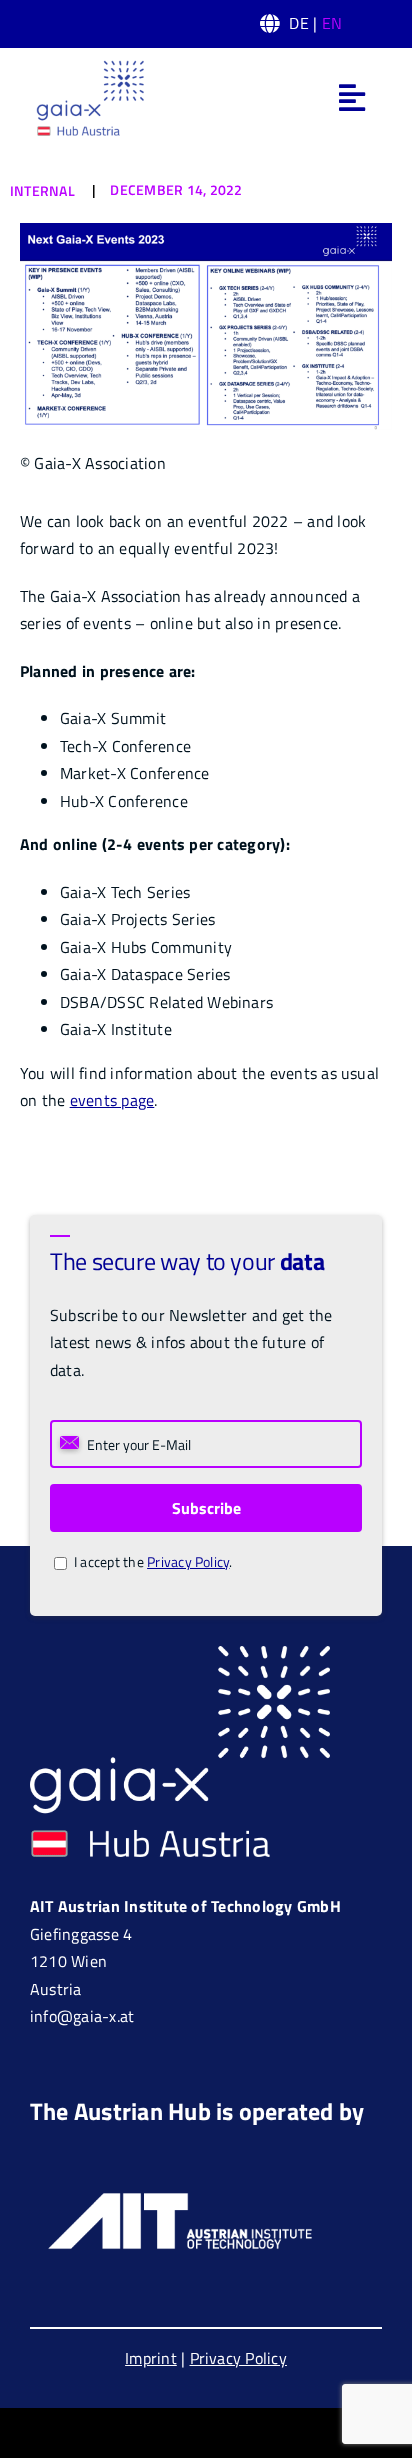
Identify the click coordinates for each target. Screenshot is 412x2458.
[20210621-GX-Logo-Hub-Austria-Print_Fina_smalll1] (90, 66)
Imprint (151, 2358)
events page (112, 1100)
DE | (315, 23)
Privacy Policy (188, 1561)
